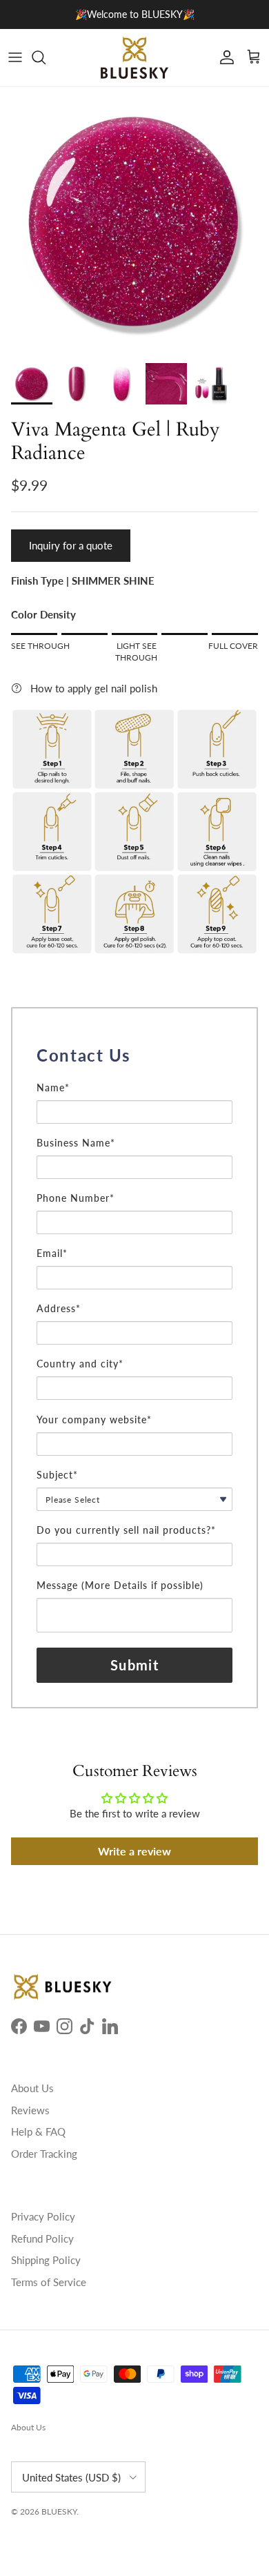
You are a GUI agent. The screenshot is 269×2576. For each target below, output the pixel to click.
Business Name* (76, 1143)
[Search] (46, 57)
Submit (134, 1665)
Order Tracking (44, 2154)
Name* (53, 1087)
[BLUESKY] (134, 58)
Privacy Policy (43, 2216)
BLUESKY (59, 2511)
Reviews (30, 2110)
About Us (32, 2088)
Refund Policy (42, 2238)
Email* (52, 1253)
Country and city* (80, 1364)
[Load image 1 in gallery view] (134, 222)
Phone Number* (76, 1198)
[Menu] (15, 57)
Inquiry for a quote (71, 545)
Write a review (134, 1851)
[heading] (134, 1055)
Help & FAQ (38, 2131)
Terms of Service (49, 2282)
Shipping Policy (46, 2260)
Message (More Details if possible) (120, 1585)
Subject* (57, 1475)
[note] (134, 1075)
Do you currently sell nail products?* (126, 1530)
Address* (59, 1308)
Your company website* (94, 1419)
